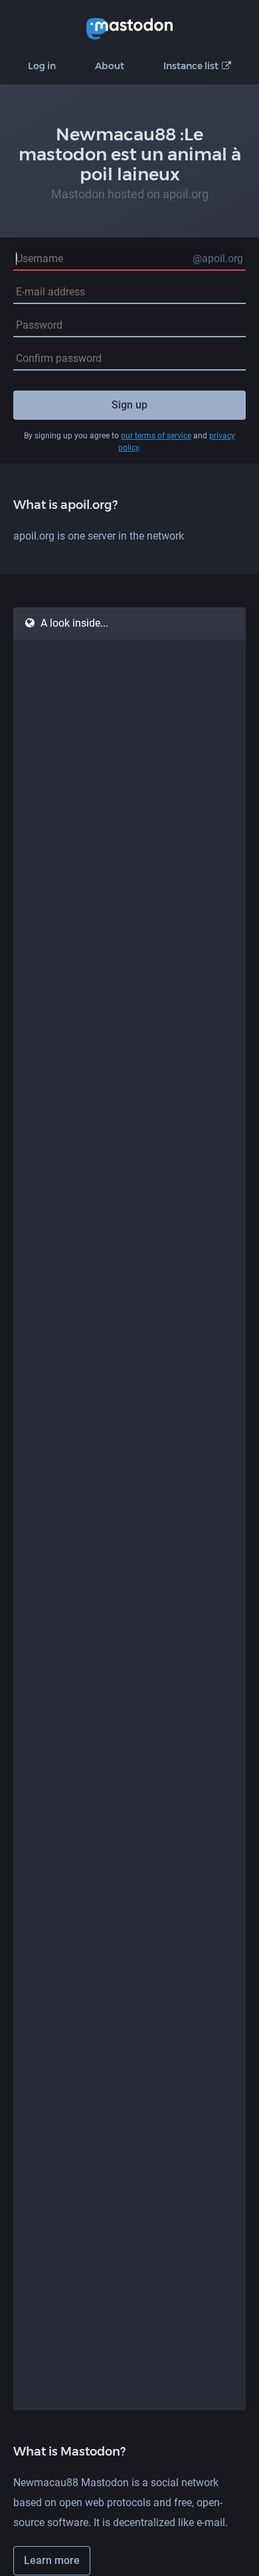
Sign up (129, 405)
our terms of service (156, 436)
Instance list (191, 66)
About (110, 66)
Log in (42, 66)
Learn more (52, 2560)
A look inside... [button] (74, 623)
